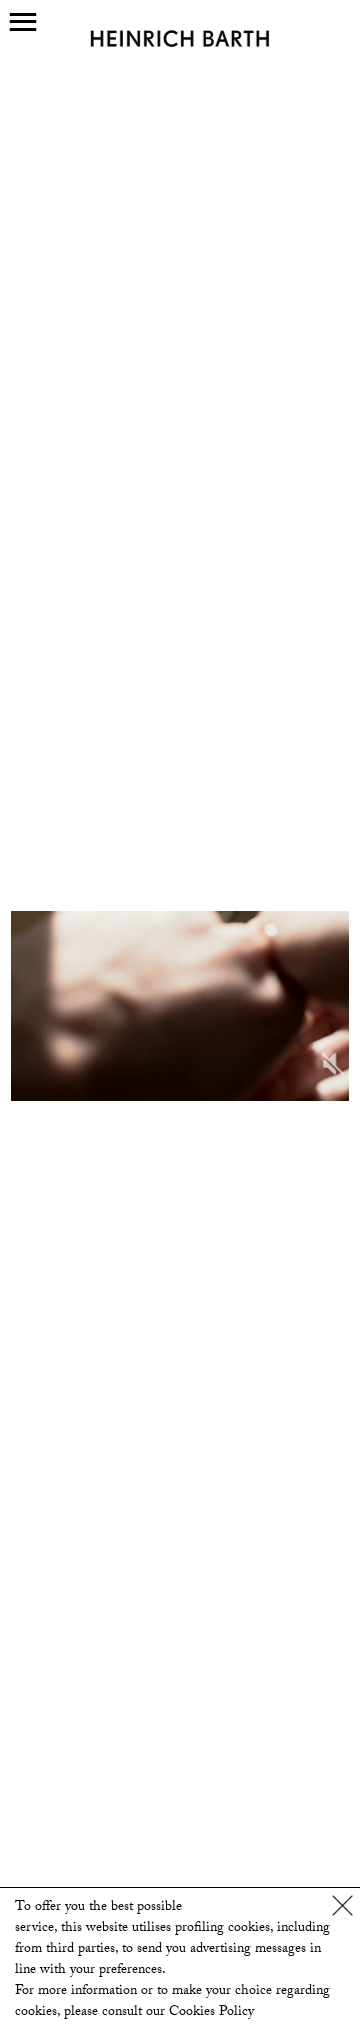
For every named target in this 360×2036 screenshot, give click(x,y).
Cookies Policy (211, 2013)
